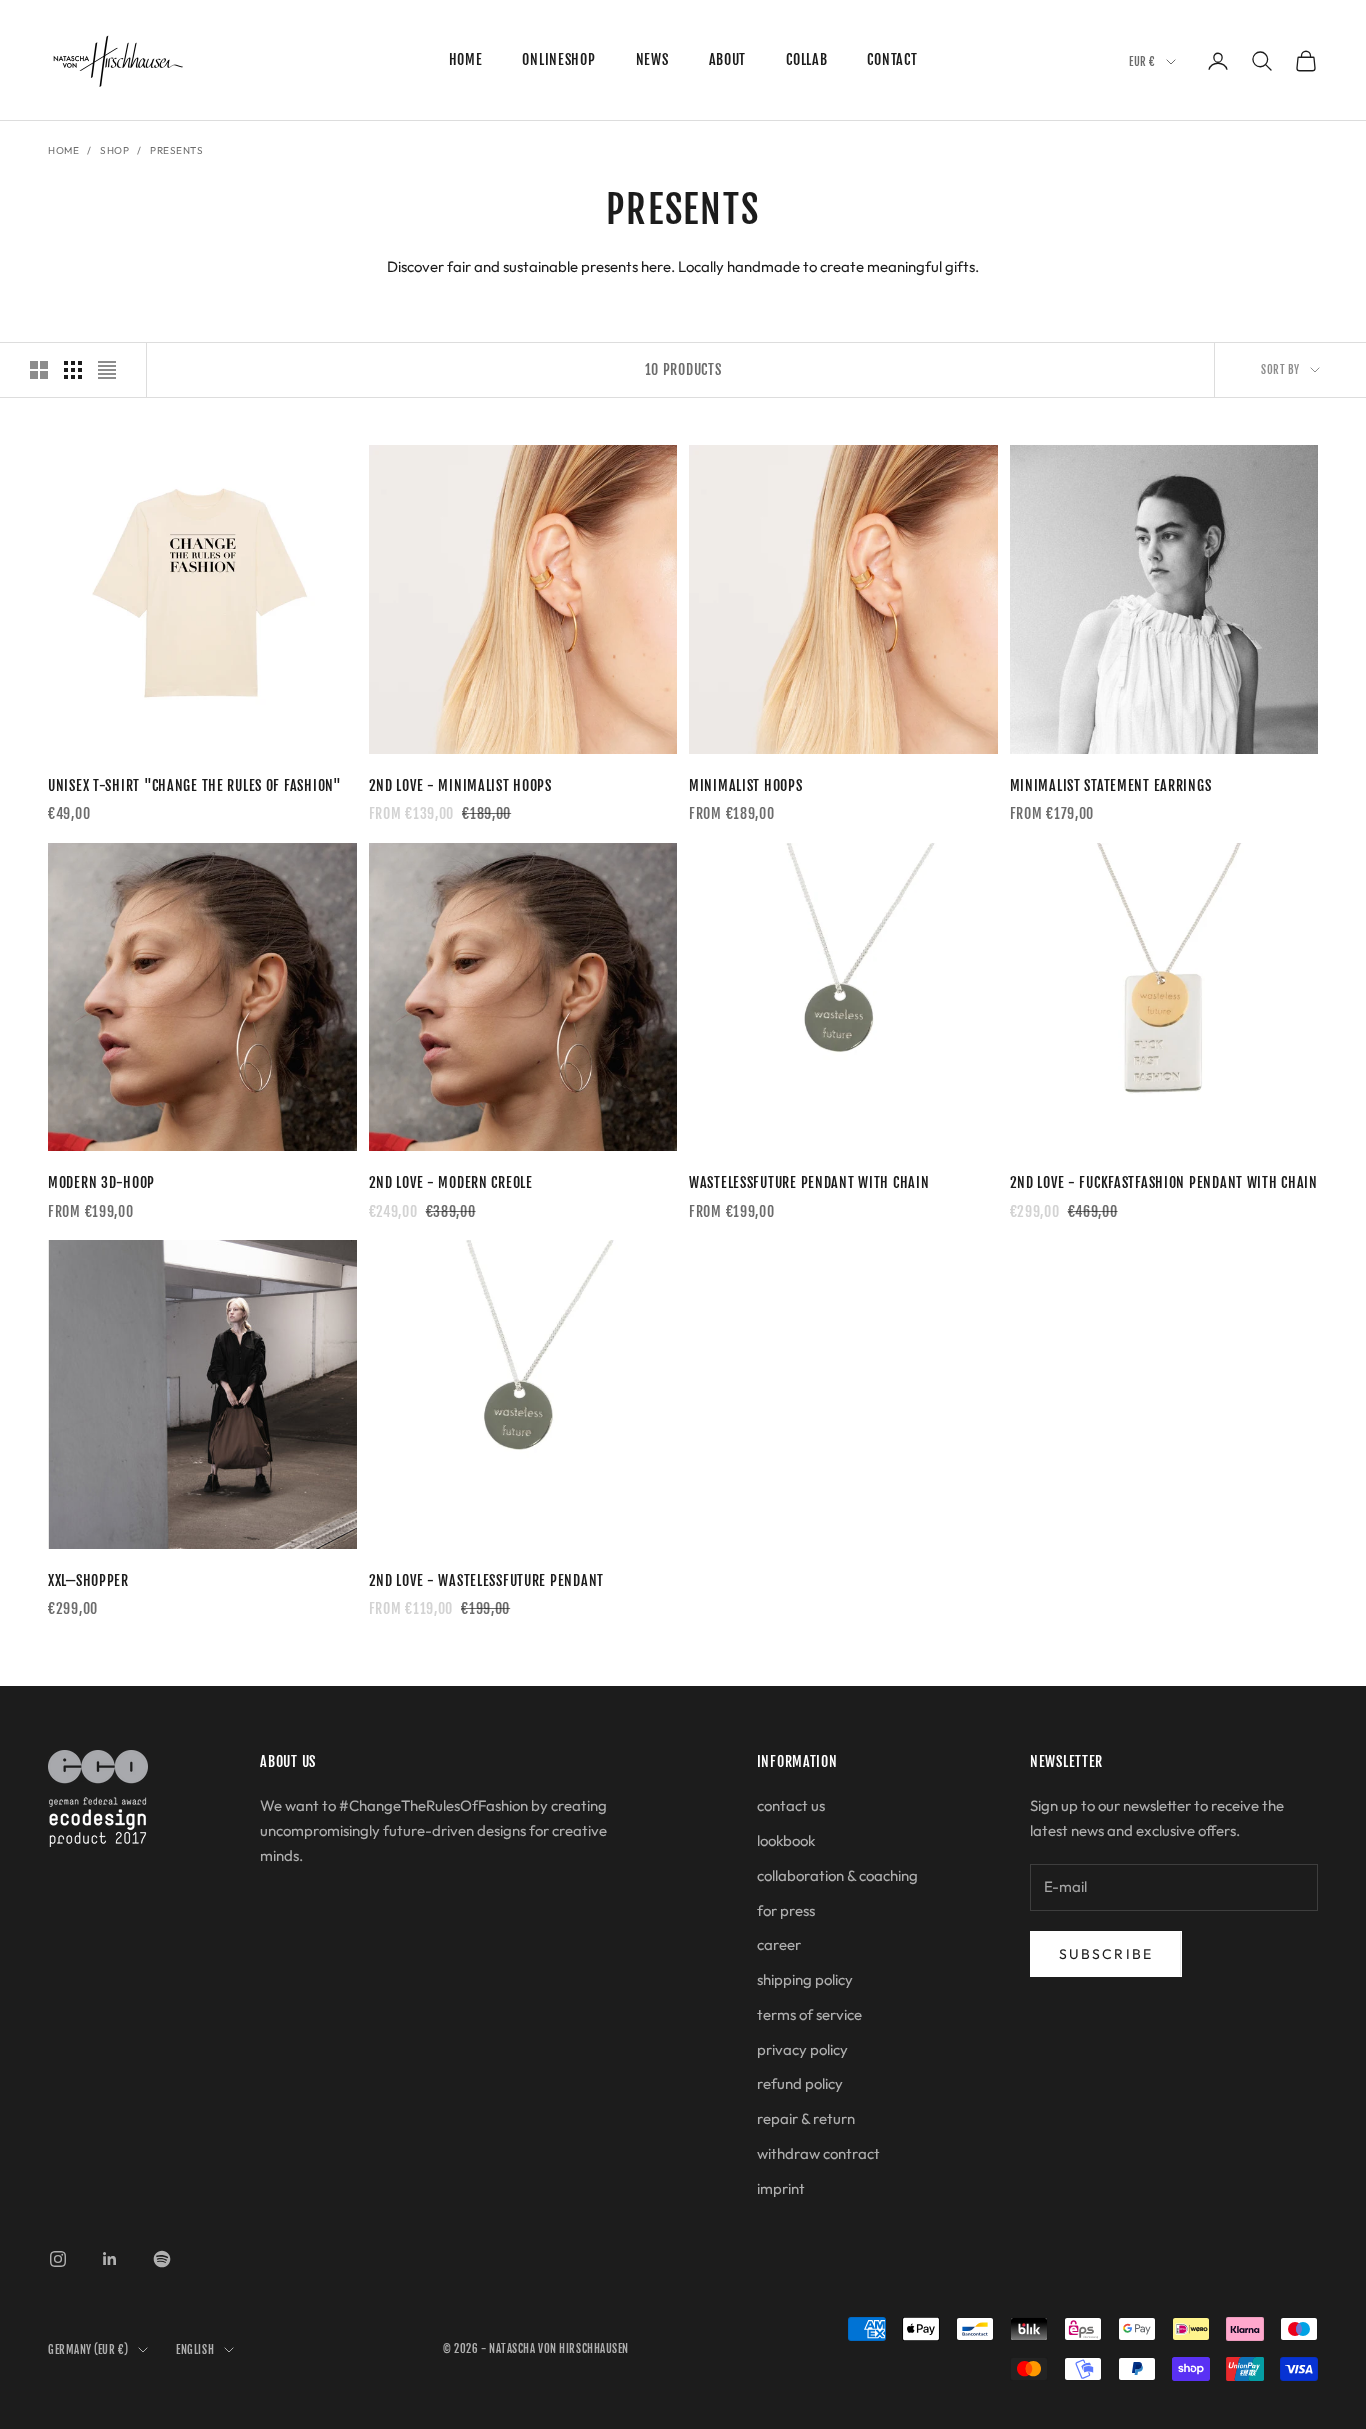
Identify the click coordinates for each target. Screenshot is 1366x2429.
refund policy (800, 2083)
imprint (781, 2188)
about (728, 59)
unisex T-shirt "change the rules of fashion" (195, 785)
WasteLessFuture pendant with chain (809, 1182)
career (779, 1944)
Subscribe (1106, 1954)
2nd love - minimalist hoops (460, 785)
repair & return (806, 2118)
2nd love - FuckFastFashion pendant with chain (1164, 1182)
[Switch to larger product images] (39, 370)
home (466, 59)
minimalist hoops (746, 785)
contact (892, 59)
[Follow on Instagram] (58, 2259)
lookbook (786, 1840)
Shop (114, 150)
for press (786, 1910)
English (195, 2350)
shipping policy (805, 1979)
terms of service (809, 2014)
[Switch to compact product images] (107, 370)
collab (806, 59)
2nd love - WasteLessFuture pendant (486, 1580)
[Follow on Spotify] (162, 2259)
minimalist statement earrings (1111, 785)
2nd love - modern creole (451, 1182)
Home (63, 150)
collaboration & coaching (837, 1875)
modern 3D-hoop (101, 1182)
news (652, 59)
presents (176, 150)
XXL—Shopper (88, 1580)
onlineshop (558, 59)
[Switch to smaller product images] (73, 370)
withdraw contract (818, 2153)
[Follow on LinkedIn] (110, 2259)
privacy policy (802, 2049)
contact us (791, 1805)
